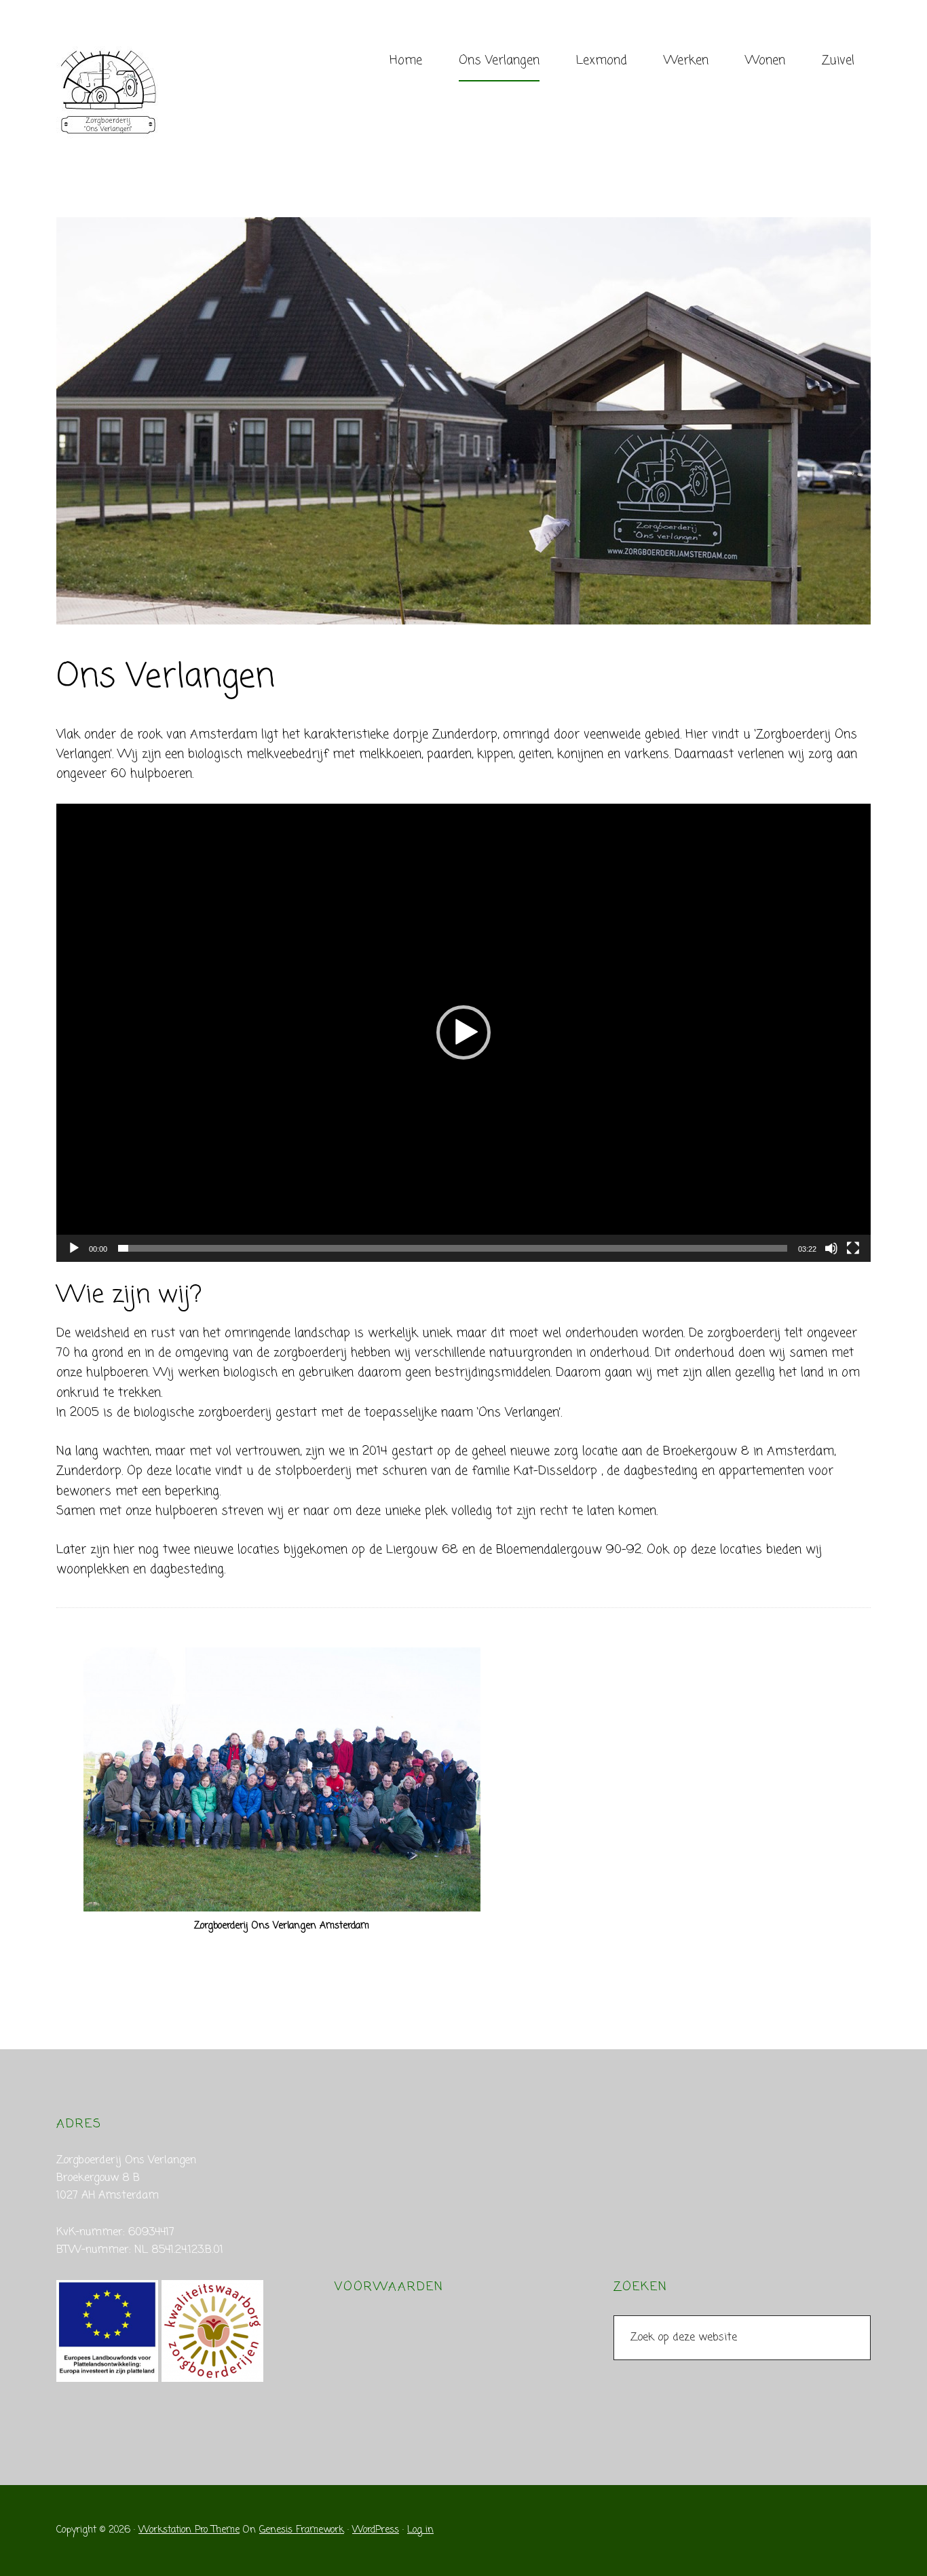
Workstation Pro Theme (189, 2530)
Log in (420, 2530)
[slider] (453, 1248)
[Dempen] (831, 1248)
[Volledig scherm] (853, 1248)
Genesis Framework (302, 2530)
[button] (463, 1032)
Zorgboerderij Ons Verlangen (158, 92)
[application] (463, 1033)
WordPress (376, 2530)
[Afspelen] (74, 1248)
